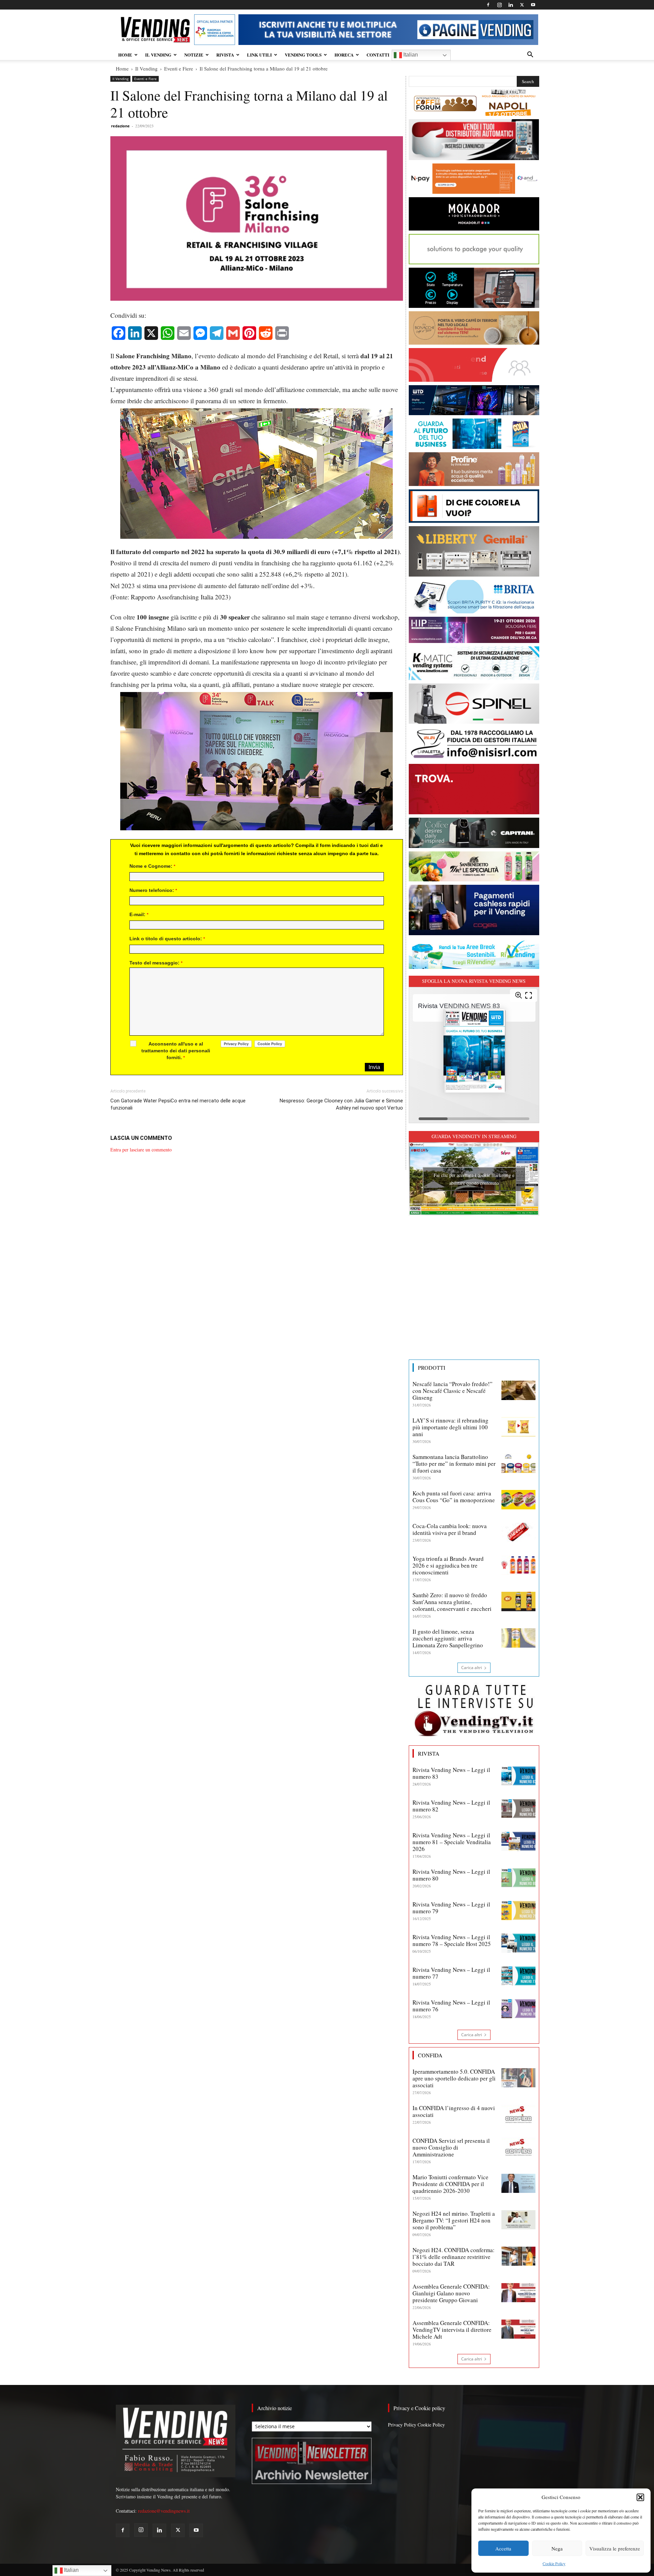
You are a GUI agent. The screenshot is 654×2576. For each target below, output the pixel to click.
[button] (640, 2497)
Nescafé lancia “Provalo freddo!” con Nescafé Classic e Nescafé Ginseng (453, 1391)
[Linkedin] (511, 5)
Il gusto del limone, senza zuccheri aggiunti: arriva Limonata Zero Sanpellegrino (448, 1638)
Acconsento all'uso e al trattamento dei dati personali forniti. (176, 1051)
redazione (120, 126)
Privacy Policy (402, 2425)
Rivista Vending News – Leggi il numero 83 (451, 1773)
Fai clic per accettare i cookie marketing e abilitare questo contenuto (474, 1179)
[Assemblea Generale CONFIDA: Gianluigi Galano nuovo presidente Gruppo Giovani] (518, 2293)
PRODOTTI (432, 1368)
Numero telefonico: (153, 890)
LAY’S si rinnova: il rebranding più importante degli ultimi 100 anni (450, 1427)
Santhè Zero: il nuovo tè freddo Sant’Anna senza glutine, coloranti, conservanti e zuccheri (452, 1602)
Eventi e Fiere (179, 68)
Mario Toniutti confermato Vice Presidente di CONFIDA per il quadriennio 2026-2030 (450, 2184)
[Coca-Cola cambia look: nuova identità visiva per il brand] (518, 1532)
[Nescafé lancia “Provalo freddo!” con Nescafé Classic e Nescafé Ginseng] (518, 1390)
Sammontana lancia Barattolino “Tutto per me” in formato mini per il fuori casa (454, 1464)
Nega (557, 2548)
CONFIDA (430, 2055)
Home (122, 68)
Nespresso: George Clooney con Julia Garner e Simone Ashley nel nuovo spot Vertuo (341, 1104)
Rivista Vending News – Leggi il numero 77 (451, 1973)
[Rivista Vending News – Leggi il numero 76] (518, 2009)
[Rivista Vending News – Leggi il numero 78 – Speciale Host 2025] (518, 1943)
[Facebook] (488, 5)
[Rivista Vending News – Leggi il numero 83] (518, 1776)
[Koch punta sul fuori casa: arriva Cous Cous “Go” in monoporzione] (518, 1499)
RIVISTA (225, 55)
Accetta (503, 2548)
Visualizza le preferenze (615, 2548)
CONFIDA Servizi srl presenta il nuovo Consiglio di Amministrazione (451, 2147)
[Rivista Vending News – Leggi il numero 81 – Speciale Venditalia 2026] (518, 1841)
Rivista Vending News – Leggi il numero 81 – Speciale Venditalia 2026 (452, 1842)
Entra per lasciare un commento (141, 1150)
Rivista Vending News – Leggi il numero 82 (451, 1806)
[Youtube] (533, 5)
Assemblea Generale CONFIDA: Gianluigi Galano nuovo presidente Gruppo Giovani (451, 2293)
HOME (125, 55)
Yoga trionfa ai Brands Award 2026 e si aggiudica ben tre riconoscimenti (448, 1565)
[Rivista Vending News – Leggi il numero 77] (518, 1976)
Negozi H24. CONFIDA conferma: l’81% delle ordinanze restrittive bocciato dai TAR (454, 2257)
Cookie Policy (554, 2563)
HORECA (344, 55)
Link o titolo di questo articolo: (167, 939)
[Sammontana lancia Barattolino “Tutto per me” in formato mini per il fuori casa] (518, 1463)
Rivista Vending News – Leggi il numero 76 (451, 2006)
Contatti (378, 55)
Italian (410, 55)
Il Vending (146, 68)
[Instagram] (499, 5)
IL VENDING (158, 55)
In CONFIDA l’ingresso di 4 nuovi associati (454, 2111)
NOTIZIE (194, 55)
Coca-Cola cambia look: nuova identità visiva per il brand (450, 1529)
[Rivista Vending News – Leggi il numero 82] (518, 1809)
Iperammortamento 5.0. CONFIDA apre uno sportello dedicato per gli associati (454, 2078)
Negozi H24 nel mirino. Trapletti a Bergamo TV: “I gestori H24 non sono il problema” (454, 2220)
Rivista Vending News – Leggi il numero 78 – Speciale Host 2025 (452, 1940)
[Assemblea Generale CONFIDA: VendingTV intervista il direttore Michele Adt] (518, 2329)
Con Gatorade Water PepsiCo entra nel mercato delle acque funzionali (178, 1104)
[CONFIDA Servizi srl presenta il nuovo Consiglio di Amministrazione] (518, 2147)
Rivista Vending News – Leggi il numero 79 (451, 1908)
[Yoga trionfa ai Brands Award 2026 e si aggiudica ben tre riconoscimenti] (518, 1565)
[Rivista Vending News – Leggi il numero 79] (518, 1911)
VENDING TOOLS (303, 55)
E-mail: (139, 914)
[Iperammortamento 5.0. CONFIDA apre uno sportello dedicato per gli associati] (518, 2078)
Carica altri (472, 1668)
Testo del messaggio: (156, 963)
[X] (522, 5)
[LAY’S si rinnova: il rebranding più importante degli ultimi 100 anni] (518, 1427)
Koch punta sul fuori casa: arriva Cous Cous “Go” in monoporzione (454, 1497)
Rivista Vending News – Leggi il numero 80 (451, 1875)
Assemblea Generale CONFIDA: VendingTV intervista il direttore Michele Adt (452, 2330)
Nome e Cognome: (152, 866)
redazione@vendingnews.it (164, 2511)
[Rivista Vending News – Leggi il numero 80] (518, 1878)
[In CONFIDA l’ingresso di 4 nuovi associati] (518, 2114)
